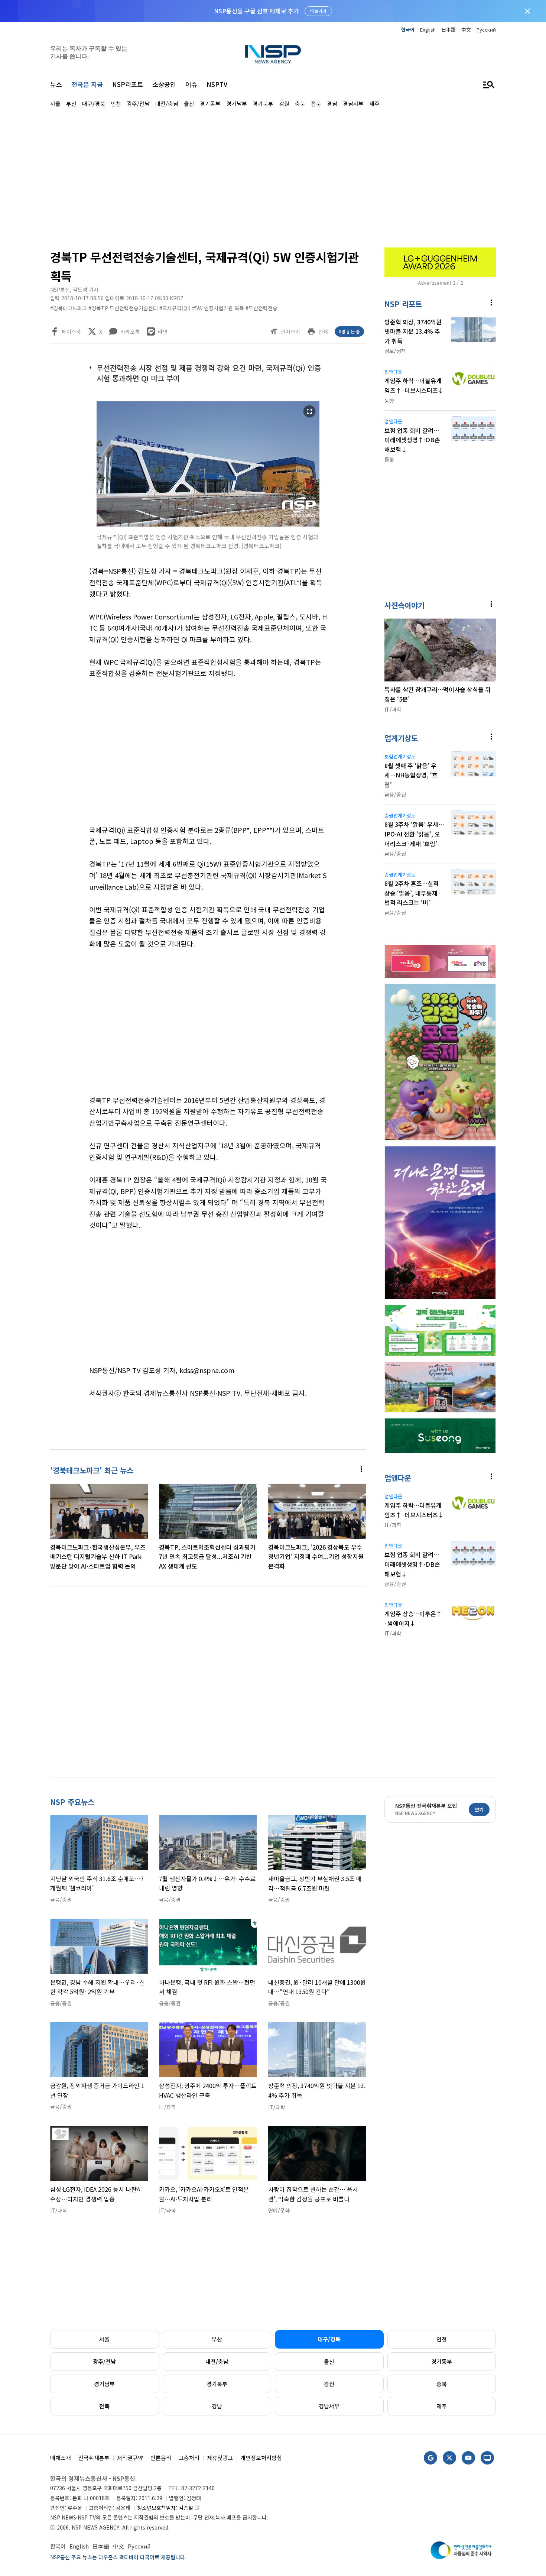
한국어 (408, 30)
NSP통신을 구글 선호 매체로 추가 (256, 11)
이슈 (191, 84)
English (428, 30)
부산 (217, 2339)
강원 (329, 2384)
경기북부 (217, 2384)
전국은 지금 (87, 84)
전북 (104, 2406)
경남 (217, 2406)
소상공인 (164, 84)
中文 (466, 30)
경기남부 (104, 2384)
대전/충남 (217, 2361)
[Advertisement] (273, 177)
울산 (329, 2361)
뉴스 (56, 84)
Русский (486, 30)
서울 (104, 2339)
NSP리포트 (128, 84)
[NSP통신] (273, 54)
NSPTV (217, 84)
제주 (442, 2406)
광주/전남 (104, 2361)
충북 (442, 2384)
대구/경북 (329, 2339)
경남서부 (329, 2406)
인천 (442, 2339)
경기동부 (442, 2361)
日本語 (448, 30)
